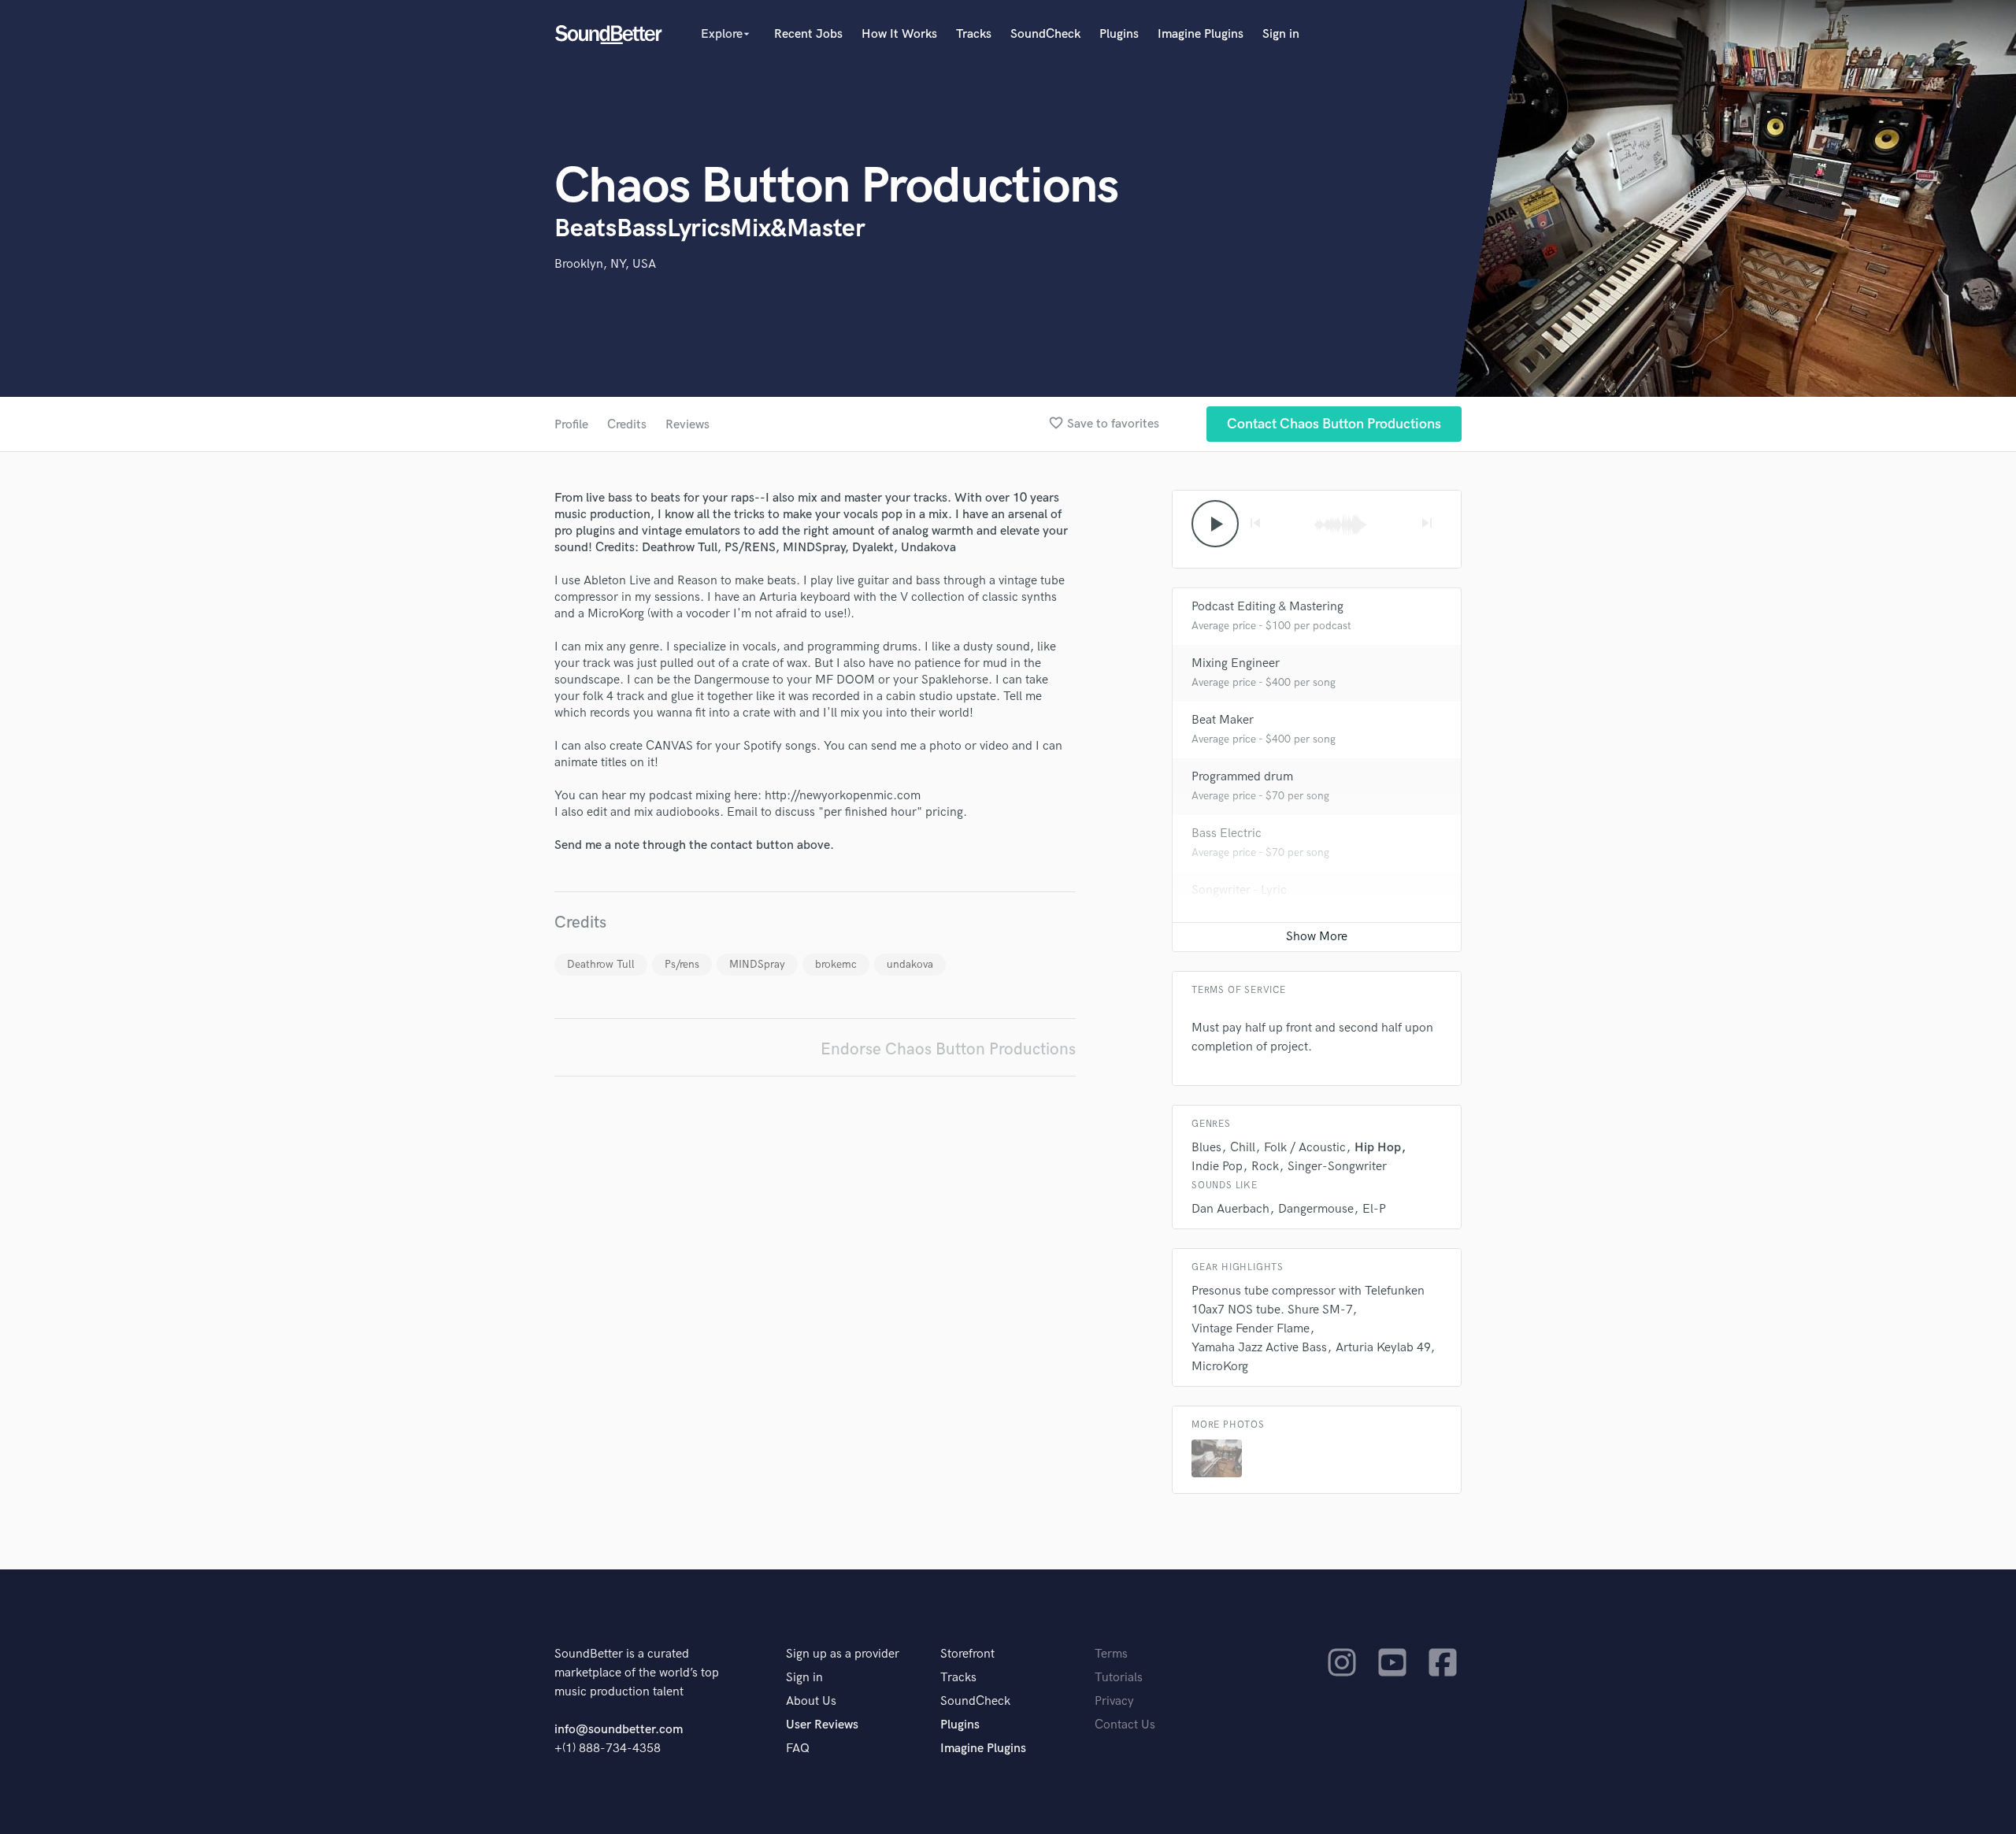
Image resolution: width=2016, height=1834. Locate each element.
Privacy (1114, 1701)
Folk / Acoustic (1305, 1148)
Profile (571, 425)
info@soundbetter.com (619, 1730)
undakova (910, 964)
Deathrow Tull (601, 964)
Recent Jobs (808, 34)
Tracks (974, 34)
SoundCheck (1045, 34)
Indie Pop (1217, 1167)
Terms (1111, 1654)
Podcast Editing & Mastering (1267, 607)
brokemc (836, 964)
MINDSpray (757, 964)
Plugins (1119, 34)
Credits (627, 425)
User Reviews (822, 1725)
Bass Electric (1227, 834)
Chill (1243, 1148)
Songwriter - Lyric (1239, 890)
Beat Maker (1223, 720)
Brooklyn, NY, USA (605, 264)
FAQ (798, 1749)
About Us (811, 1701)
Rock (1265, 1167)
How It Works (899, 34)
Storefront (967, 1654)
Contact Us (1125, 1725)
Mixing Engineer (1236, 663)
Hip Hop (1378, 1148)
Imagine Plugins (1201, 34)
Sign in (1281, 34)
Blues (1206, 1148)
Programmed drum (1242, 777)
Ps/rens (682, 964)
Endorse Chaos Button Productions (948, 1049)
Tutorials (1119, 1678)
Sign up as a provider (843, 1654)
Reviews (687, 425)
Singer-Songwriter (1337, 1167)
